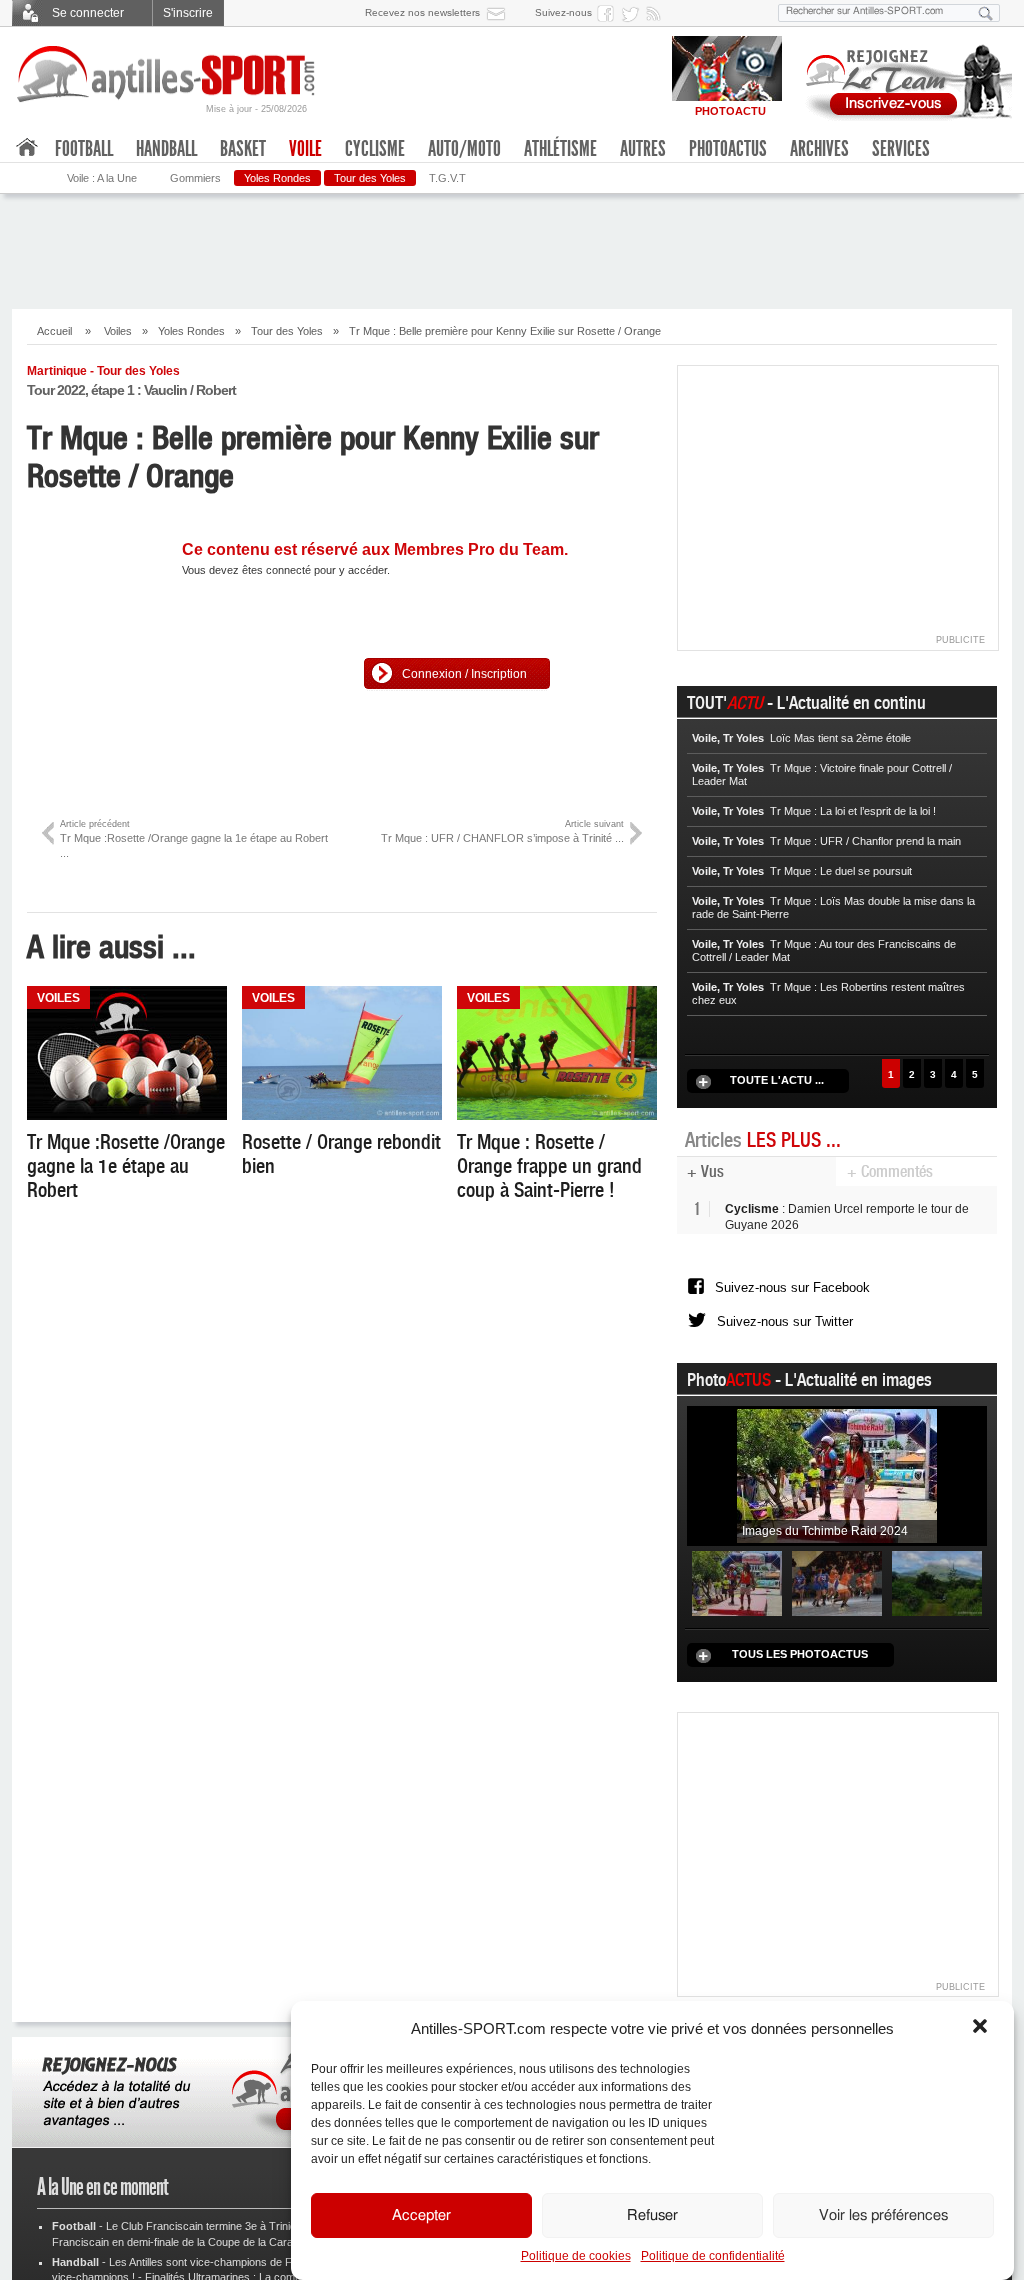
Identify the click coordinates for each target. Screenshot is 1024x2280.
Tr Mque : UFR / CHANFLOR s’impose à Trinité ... (502, 831)
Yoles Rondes (277, 178)
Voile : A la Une (102, 178)
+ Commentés (890, 1171)
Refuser (652, 2215)
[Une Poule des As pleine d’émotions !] (837, 1607)
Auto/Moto (464, 149)
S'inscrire (188, 13)
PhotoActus (728, 149)
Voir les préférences (883, 2215)
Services (901, 149)
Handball (166, 149)
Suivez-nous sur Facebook (792, 1294)
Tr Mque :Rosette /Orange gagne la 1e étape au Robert (126, 1166)
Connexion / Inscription (464, 674)
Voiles (118, 331)
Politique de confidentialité (713, 2256)
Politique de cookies (576, 2256)
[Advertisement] (512, 249)
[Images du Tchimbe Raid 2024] (837, 1499)
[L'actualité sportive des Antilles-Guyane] (167, 74)
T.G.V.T (447, 178)
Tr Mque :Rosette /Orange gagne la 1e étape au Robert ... (194, 839)
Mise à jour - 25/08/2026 (256, 109)
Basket (243, 149)
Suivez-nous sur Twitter (785, 1339)
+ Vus (705, 1171)
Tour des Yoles (370, 178)
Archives (819, 149)
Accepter (421, 2215)
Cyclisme (375, 149)
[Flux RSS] (657, 13)
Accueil (54, 331)
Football (84, 149)
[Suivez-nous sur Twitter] (633, 13)
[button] (982, 2028)
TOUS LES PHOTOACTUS (800, 1678)
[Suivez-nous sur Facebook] (609, 13)
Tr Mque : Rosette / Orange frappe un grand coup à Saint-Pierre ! (549, 1166)
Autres (643, 149)
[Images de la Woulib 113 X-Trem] (937, 1607)
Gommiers (195, 178)
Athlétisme (560, 149)
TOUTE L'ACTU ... (777, 1080)
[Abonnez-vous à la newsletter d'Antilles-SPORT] (500, 13)
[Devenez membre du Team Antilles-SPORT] (902, 78)
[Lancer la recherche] (986, 13)
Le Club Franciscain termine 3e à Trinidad (207, 2251)
